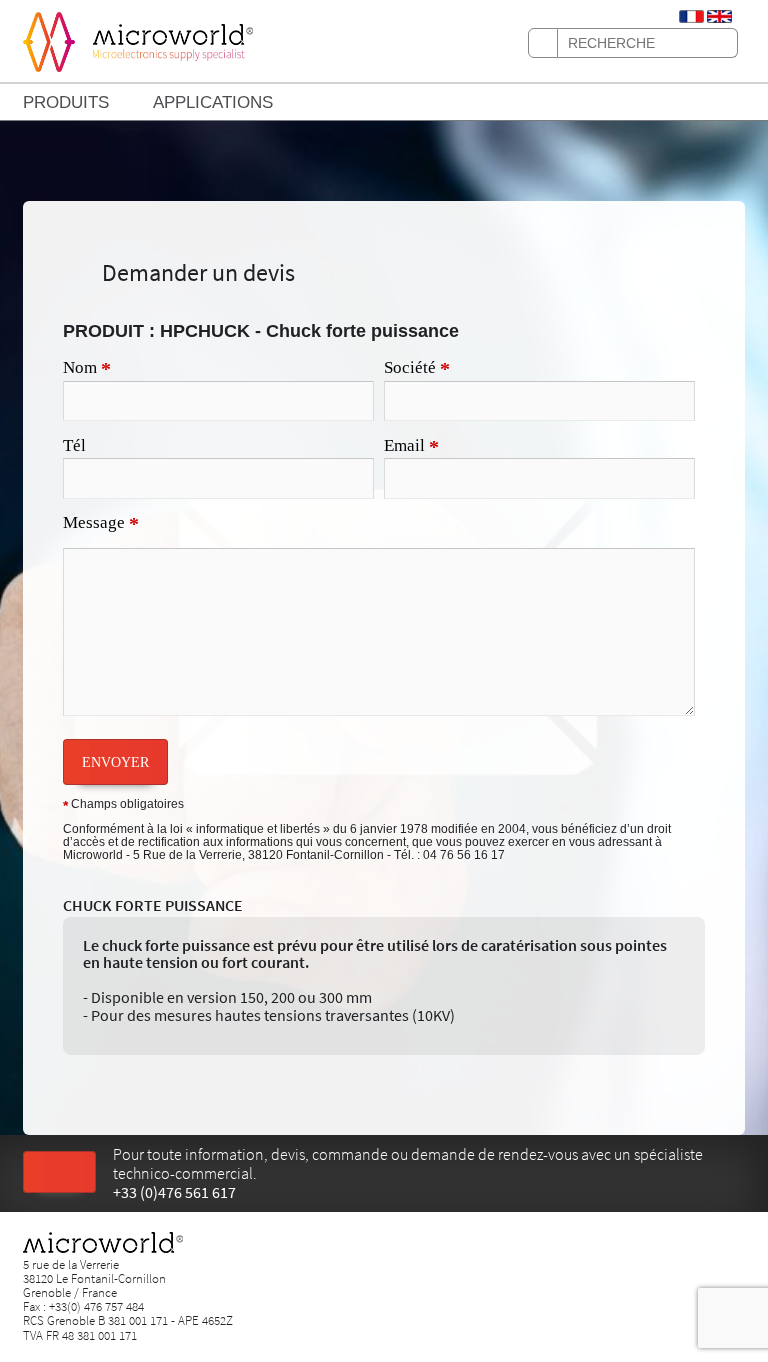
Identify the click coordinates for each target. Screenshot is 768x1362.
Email (411, 447)
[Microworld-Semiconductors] (49, 40)
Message (101, 524)
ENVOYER (115, 762)
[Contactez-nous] (59, 1173)
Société (417, 369)
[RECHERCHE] (543, 43)
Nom (87, 369)
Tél (74, 445)
